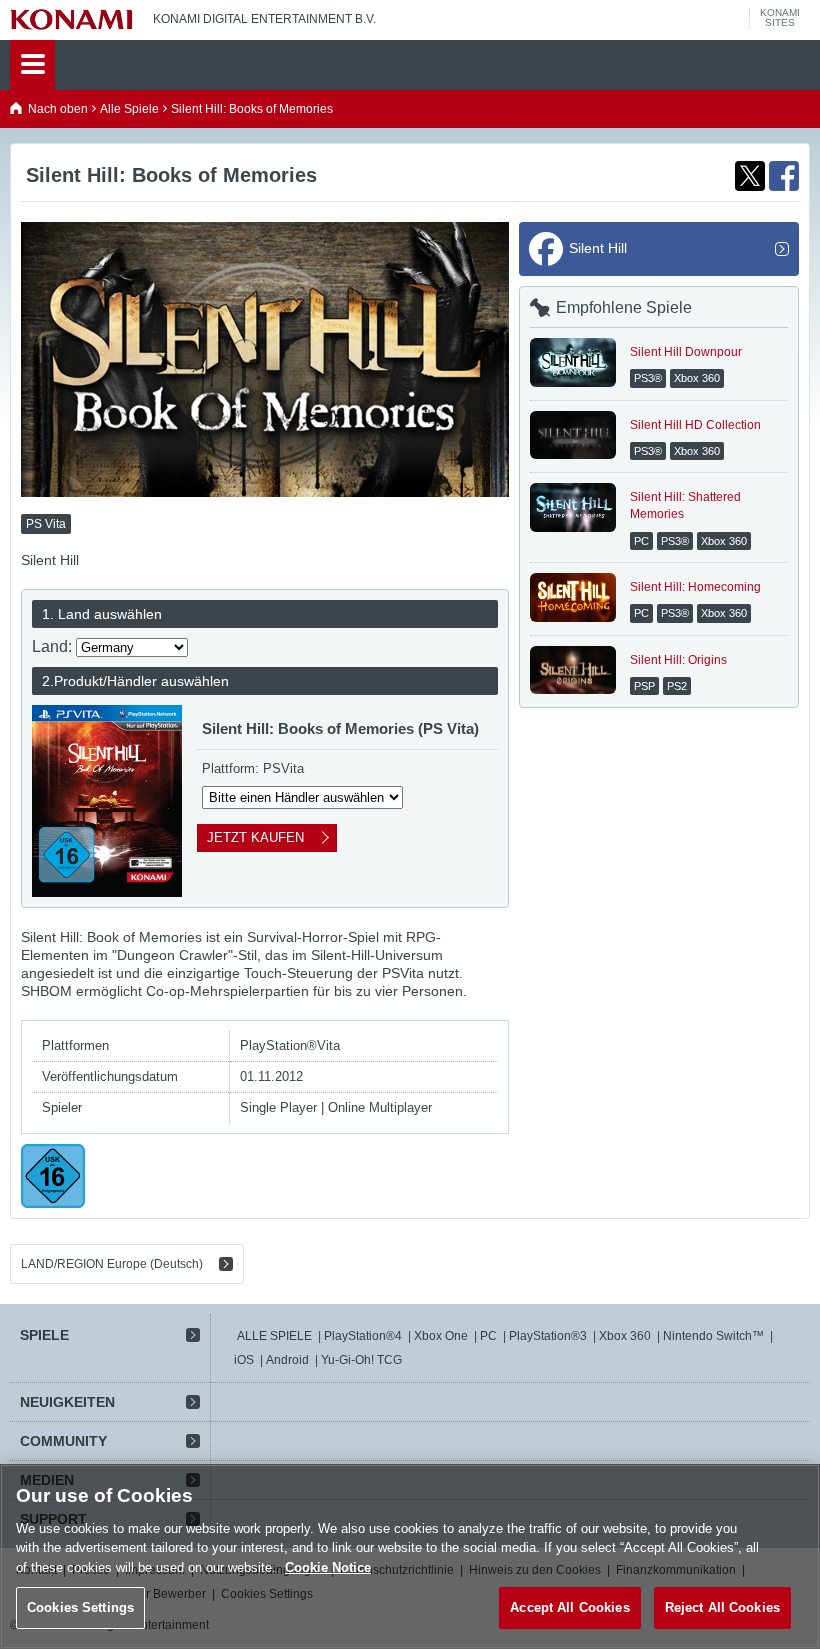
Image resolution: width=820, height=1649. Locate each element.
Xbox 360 (625, 1336)
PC (488, 1336)
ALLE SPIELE (274, 1336)
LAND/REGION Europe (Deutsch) (112, 1264)
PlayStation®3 (548, 1336)
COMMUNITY (63, 1441)
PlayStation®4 (363, 1336)
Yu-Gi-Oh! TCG (361, 1360)
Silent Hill (598, 248)
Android (287, 1360)
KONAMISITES (780, 18)
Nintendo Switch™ (713, 1336)
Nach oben (58, 109)
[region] (410, 1556)
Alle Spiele (129, 109)
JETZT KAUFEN (255, 837)
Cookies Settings (80, 1607)
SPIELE (44, 1335)
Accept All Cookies (569, 1607)
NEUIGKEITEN (67, 1402)
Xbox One (441, 1336)
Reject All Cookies (722, 1607)
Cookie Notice (328, 1567)
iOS (244, 1360)
